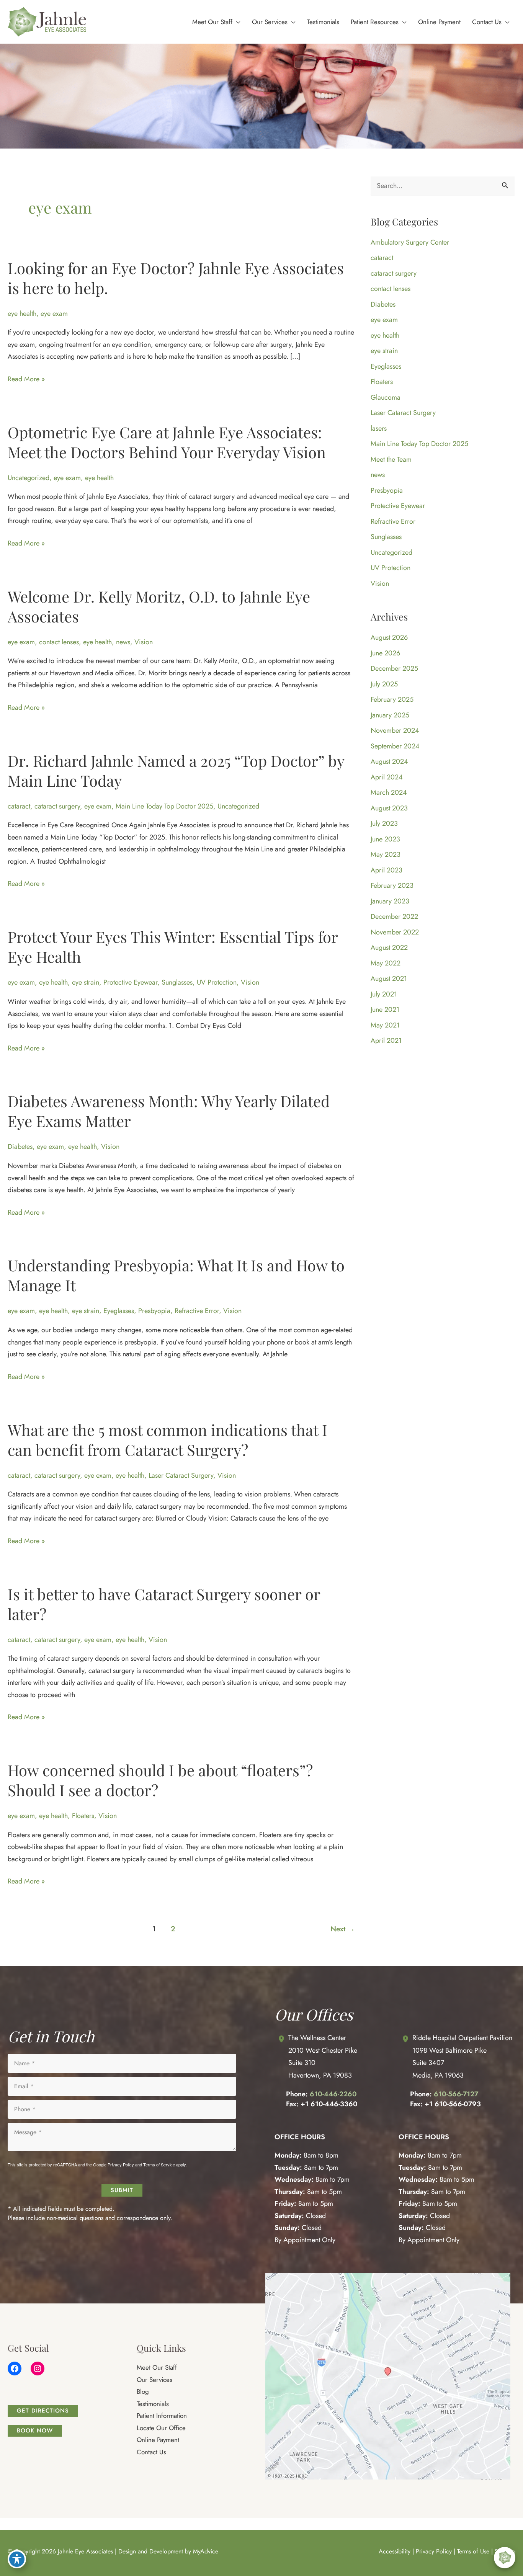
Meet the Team (391, 459)
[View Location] (281, 2039)
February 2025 (392, 699)
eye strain (86, 982)
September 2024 (395, 746)
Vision (144, 642)
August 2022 (389, 947)
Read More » (26, 380)
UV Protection (217, 982)
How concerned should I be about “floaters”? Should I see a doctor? (160, 1780)
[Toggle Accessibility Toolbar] (17, 2559)
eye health (22, 314)
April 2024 (387, 777)
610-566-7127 (456, 2094)
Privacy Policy (121, 2165)
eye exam (54, 314)
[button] (236, 22)
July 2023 (384, 823)
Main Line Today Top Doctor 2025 (164, 806)
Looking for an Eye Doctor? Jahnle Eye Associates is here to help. (176, 278)
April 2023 (387, 870)
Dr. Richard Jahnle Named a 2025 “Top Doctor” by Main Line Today (176, 770)
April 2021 (386, 1041)
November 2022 (395, 932)
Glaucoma (386, 397)
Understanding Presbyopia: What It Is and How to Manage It (176, 1275)
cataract (19, 806)
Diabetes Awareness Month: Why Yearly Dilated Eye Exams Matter (169, 1111)
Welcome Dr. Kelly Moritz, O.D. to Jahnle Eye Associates (159, 606)
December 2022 (394, 916)
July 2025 (384, 684)
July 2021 (384, 994)
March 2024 (389, 792)
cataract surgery (57, 806)
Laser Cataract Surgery (181, 1475)
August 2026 (389, 637)
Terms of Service (159, 2165)
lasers (379, 428)
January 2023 (390, 901)
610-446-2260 (333, 2094)
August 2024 (389, 761)
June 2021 (385, 1009)
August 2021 (389, 978)
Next (343, 1929)
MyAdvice (206, 2551)
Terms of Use (473, 2551)
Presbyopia (154, 1311)
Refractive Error (197, 1311)
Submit (122, 2190)
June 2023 (385, 839)
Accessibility (395, 2551)
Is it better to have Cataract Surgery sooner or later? (164, 1604)
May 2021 (385, 1025)
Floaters (83, 1816)
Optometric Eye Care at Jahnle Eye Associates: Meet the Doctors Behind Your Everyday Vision (167, 442)
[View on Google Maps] (388, 2376)
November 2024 (395, 730)
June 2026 (385, 653)
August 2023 (389, 808)
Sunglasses (177, 982)
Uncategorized (29, 478)
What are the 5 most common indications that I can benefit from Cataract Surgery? (168, 1440)
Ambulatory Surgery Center (410, 242)
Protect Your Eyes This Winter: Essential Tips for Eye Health (173, 947)
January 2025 (390, 715)
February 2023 (392, 885)
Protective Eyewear (130, 982)
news (123, 642)
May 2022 (386, 963)
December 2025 (394, 668)
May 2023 (386, 854)
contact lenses (59, 642)
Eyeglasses (119, 1311)
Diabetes (20, 1147)
